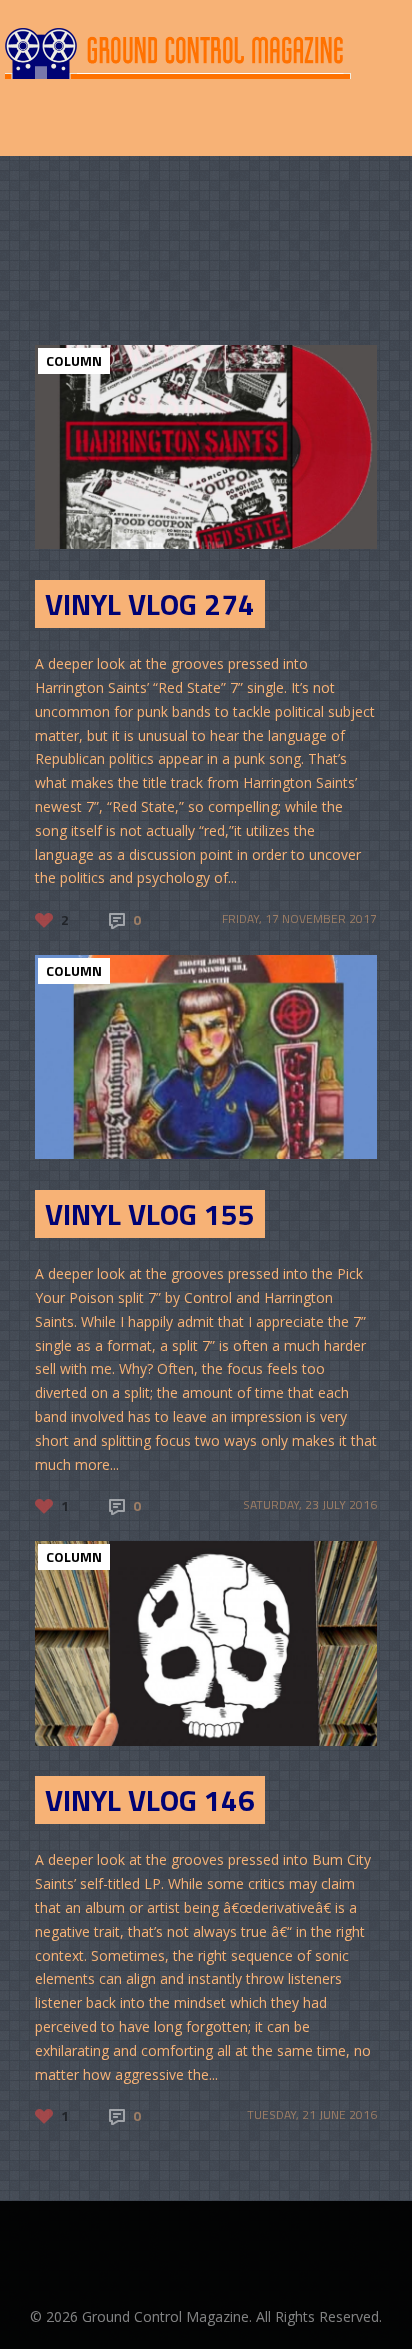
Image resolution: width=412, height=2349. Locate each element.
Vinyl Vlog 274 (150, 604)
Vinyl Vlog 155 (150, 1214)
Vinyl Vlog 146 (150, 1800)
